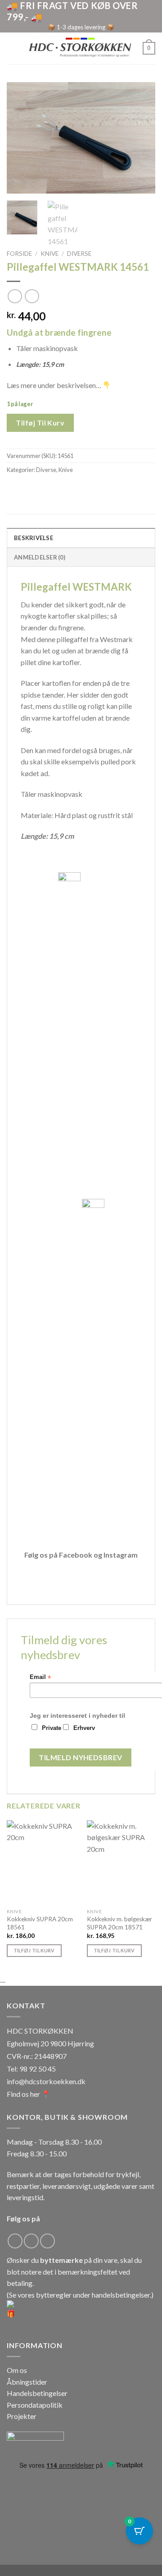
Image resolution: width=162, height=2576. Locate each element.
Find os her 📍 (29, 2094)
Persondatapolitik (35, 2405)
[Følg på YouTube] (47, 2241)
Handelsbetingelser (37, 2393)
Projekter (22, 2416)
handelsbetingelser (121, 2295)
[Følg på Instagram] (31, 2241)
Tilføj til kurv (40, 423)
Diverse (79, 254)
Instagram (121, 1555)
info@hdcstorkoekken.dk (46, 2081)
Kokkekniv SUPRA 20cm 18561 (40, 1923)
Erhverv (84, 1728)
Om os (17, 2370)
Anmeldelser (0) (40, 557)
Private (52, 1728)
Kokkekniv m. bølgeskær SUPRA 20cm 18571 (119, 1923)
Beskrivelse (34, 538)
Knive (49, 254)
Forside (19, 254)
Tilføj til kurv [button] (34, 1950)
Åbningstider (27, 2382)
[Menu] (12, 48)
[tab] (81, 537)
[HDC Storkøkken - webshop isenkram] (80, 48)
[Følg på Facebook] (15, 2241)
